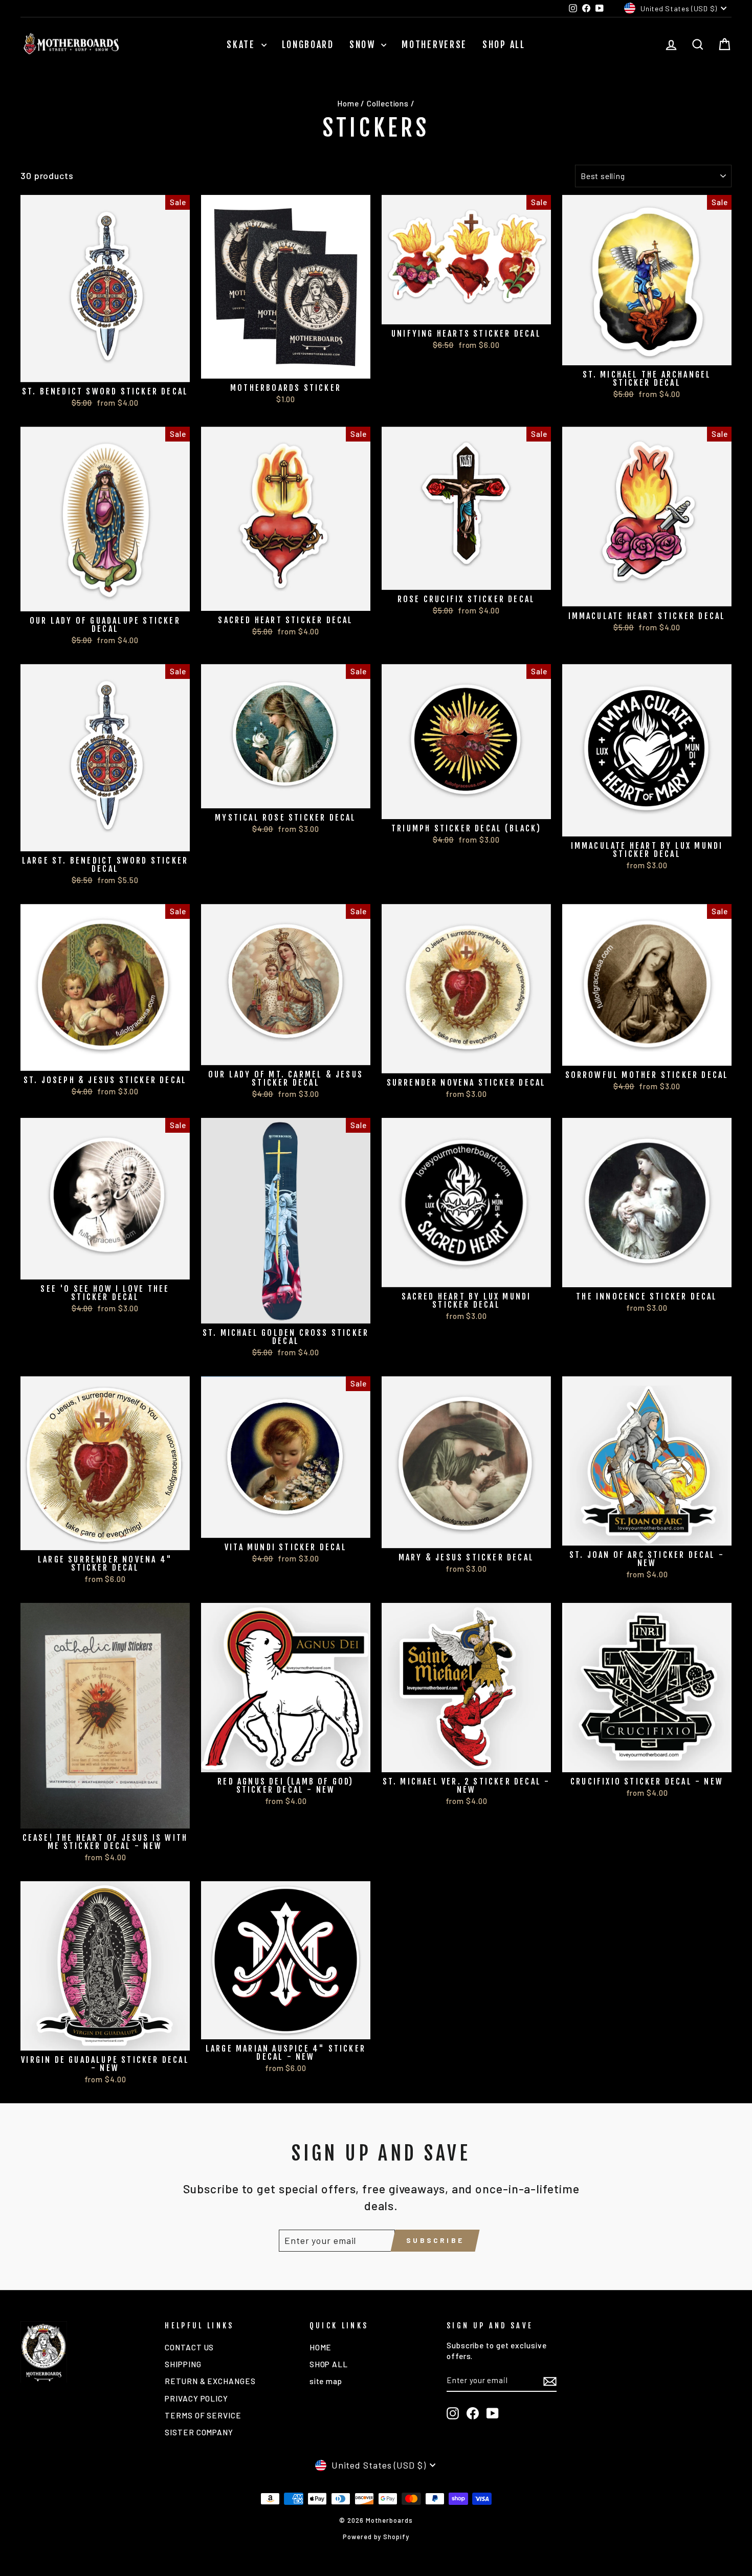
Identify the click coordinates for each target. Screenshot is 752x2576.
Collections (388, 103)
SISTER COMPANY (199, 2432)
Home (348, 103)
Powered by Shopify (376, 2537)
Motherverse (434, 45)
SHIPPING (183, 2364)
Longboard (308, 45)
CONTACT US (189, 2347)
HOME (321, 2347)
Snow (364, 45)
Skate (242, 45)
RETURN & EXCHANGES (210, 2381)
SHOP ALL (329, 2364)
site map (326, 2381)
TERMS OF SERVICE (203, 2415)
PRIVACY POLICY (196, 2398)
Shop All (504, 45)
